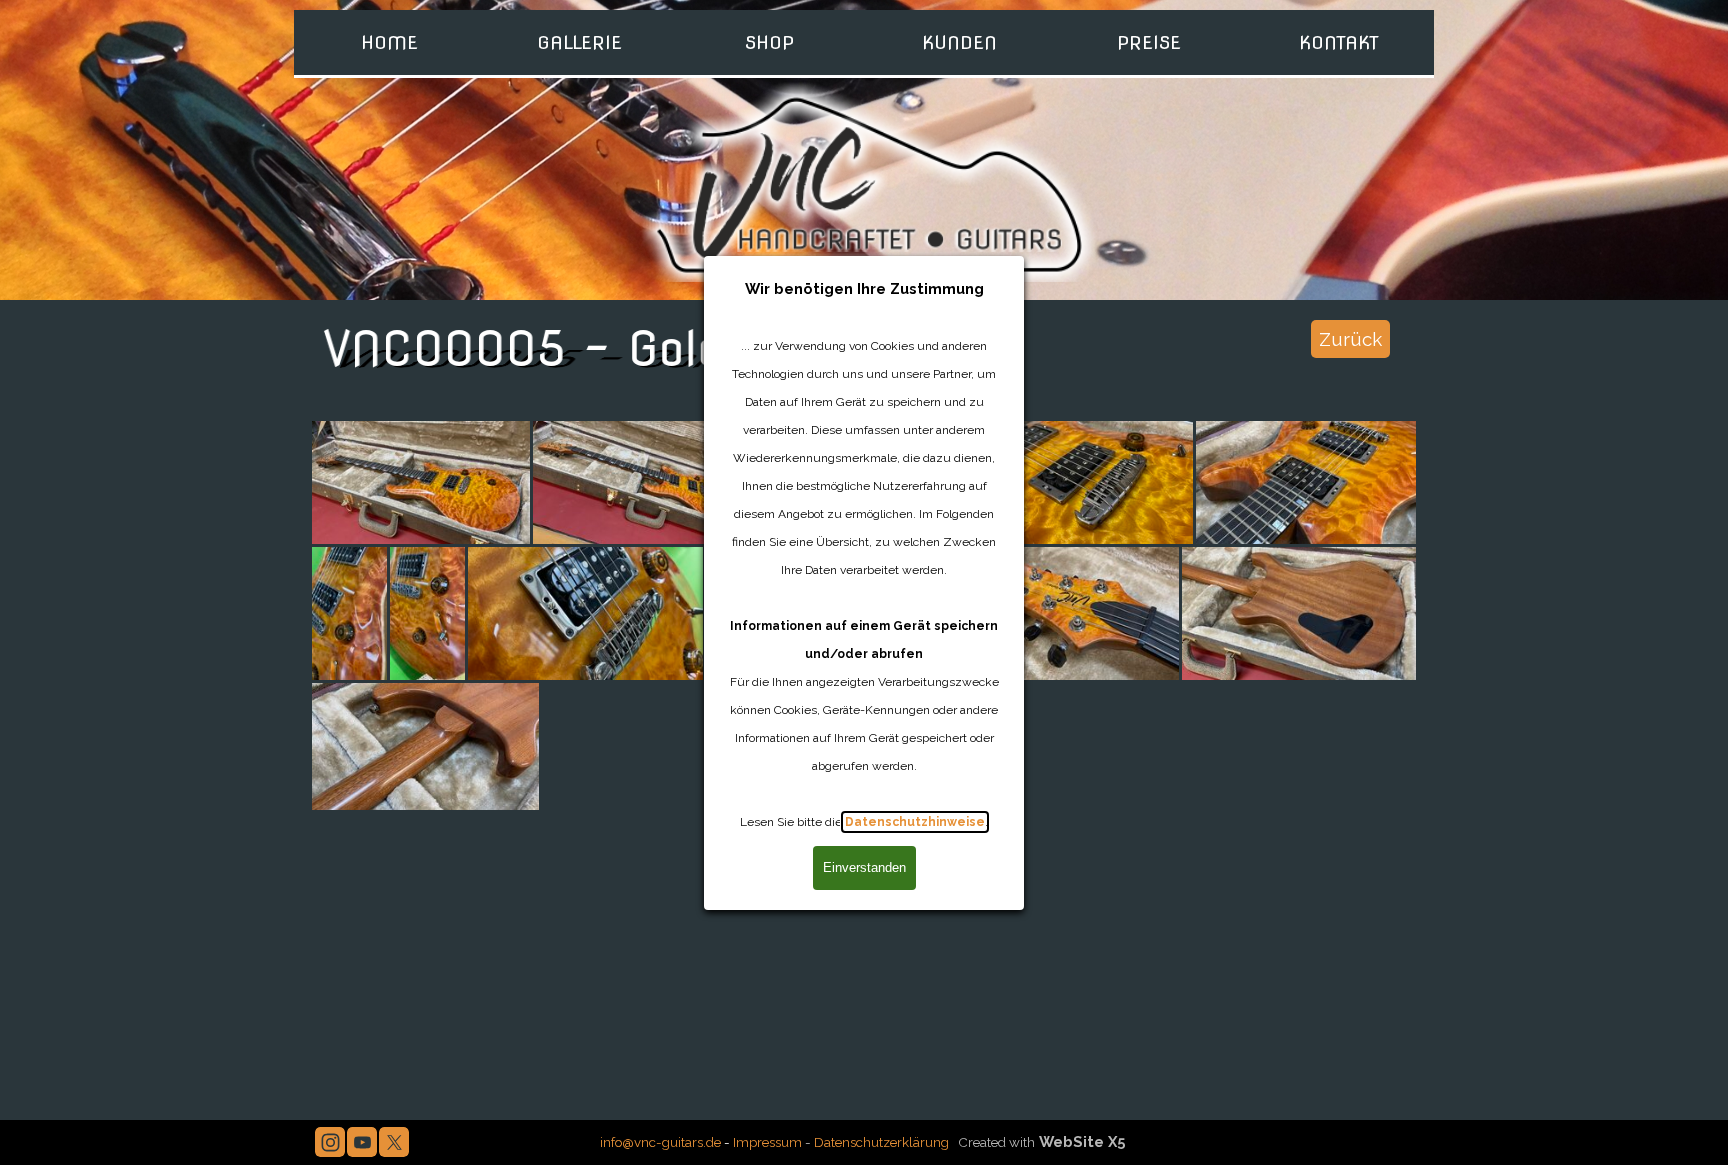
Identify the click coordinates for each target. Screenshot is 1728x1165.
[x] (394, 1142)
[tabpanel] (862, 1140)
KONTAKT (1339, 42)
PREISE (1149, 42)
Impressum (767, 1142)
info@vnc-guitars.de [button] (660, 1142)
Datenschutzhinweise (915, 822)
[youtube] (362, 1142)
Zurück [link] (1350, 339)
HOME (389, 42)
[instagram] (330, 1142)
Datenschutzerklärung (881, 1142)
